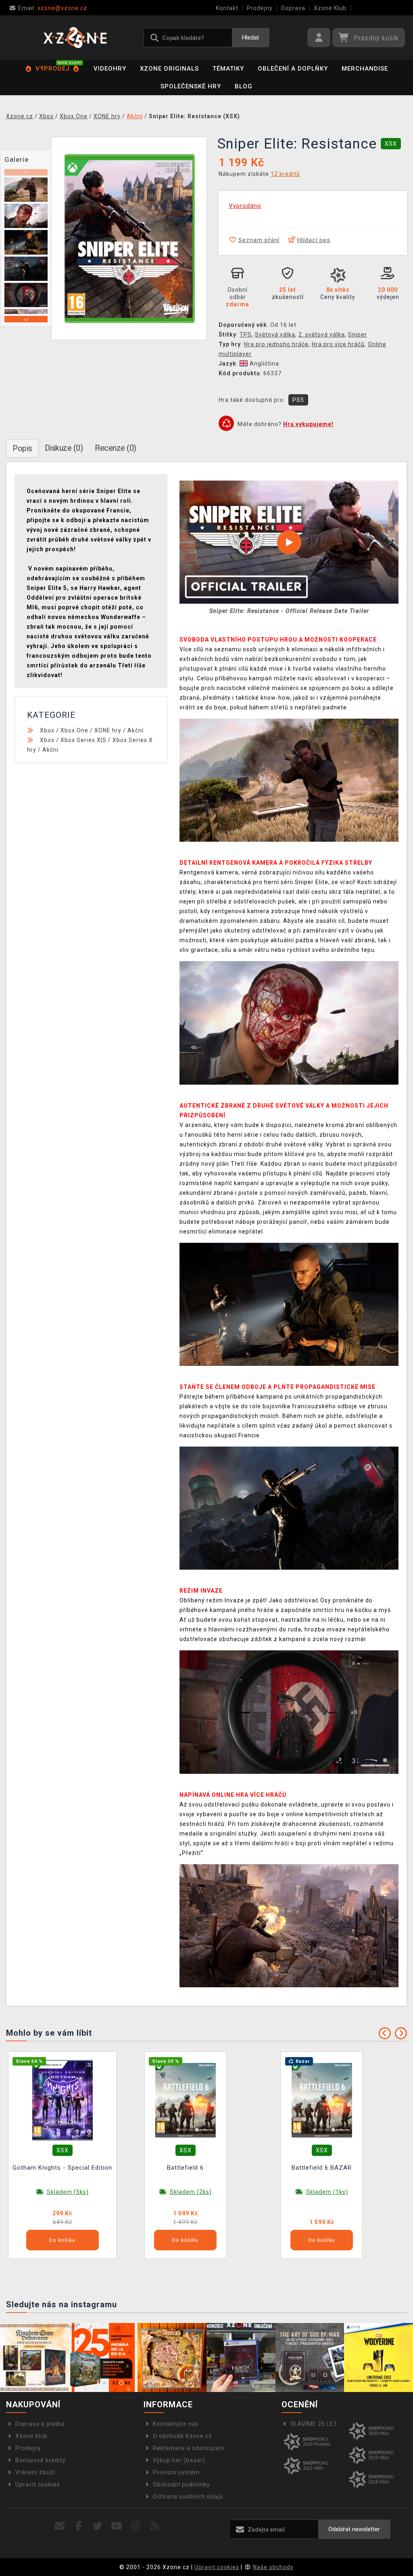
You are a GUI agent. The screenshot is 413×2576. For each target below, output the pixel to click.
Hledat (250, 38)
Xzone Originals (169, 69)
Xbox (47, 730)
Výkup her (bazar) (179, 2460)
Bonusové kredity (41, 2460)
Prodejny (260, 8)
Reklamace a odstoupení (189, 2448)
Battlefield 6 (185, 2168)
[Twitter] (98, 2526)
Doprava (293, 8)
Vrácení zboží (35, 2472)
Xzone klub (31, 2436)
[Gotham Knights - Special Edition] (63, 2100)
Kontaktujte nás (176, 2424)
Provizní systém (176, 2472)
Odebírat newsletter (354, 2529)
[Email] (59, 2526)
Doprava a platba (40, 2424)
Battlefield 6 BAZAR (322, 2168)
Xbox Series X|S (83, 740)
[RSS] (155, 2526)
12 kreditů (285, 174)
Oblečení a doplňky (293, 69)
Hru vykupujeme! (308, 424)
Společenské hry (191, 86)
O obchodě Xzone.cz (183, 2436)
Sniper (358, 335)
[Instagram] (136, 2526)
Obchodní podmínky (181, 2484)
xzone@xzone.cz (53, 8)
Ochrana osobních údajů (188, 2497)
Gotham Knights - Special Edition (62, 2168)
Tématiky (228, 69)
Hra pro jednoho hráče (276, 344)
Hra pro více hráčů (338, 344)
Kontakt (227, 8)
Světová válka (275, 335)
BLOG (244, 86)
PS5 (298, 400)
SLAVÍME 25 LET (314, 2424)
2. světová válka (322, 335)
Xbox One (74, 730)
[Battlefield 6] (186, 2100)
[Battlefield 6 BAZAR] (322, 2100)
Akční (136, 730)
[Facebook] (79, 2526)
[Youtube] (117, 2526)
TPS (246, 335)
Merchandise (365, 69)
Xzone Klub (330, 8)
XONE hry (108, 730)
